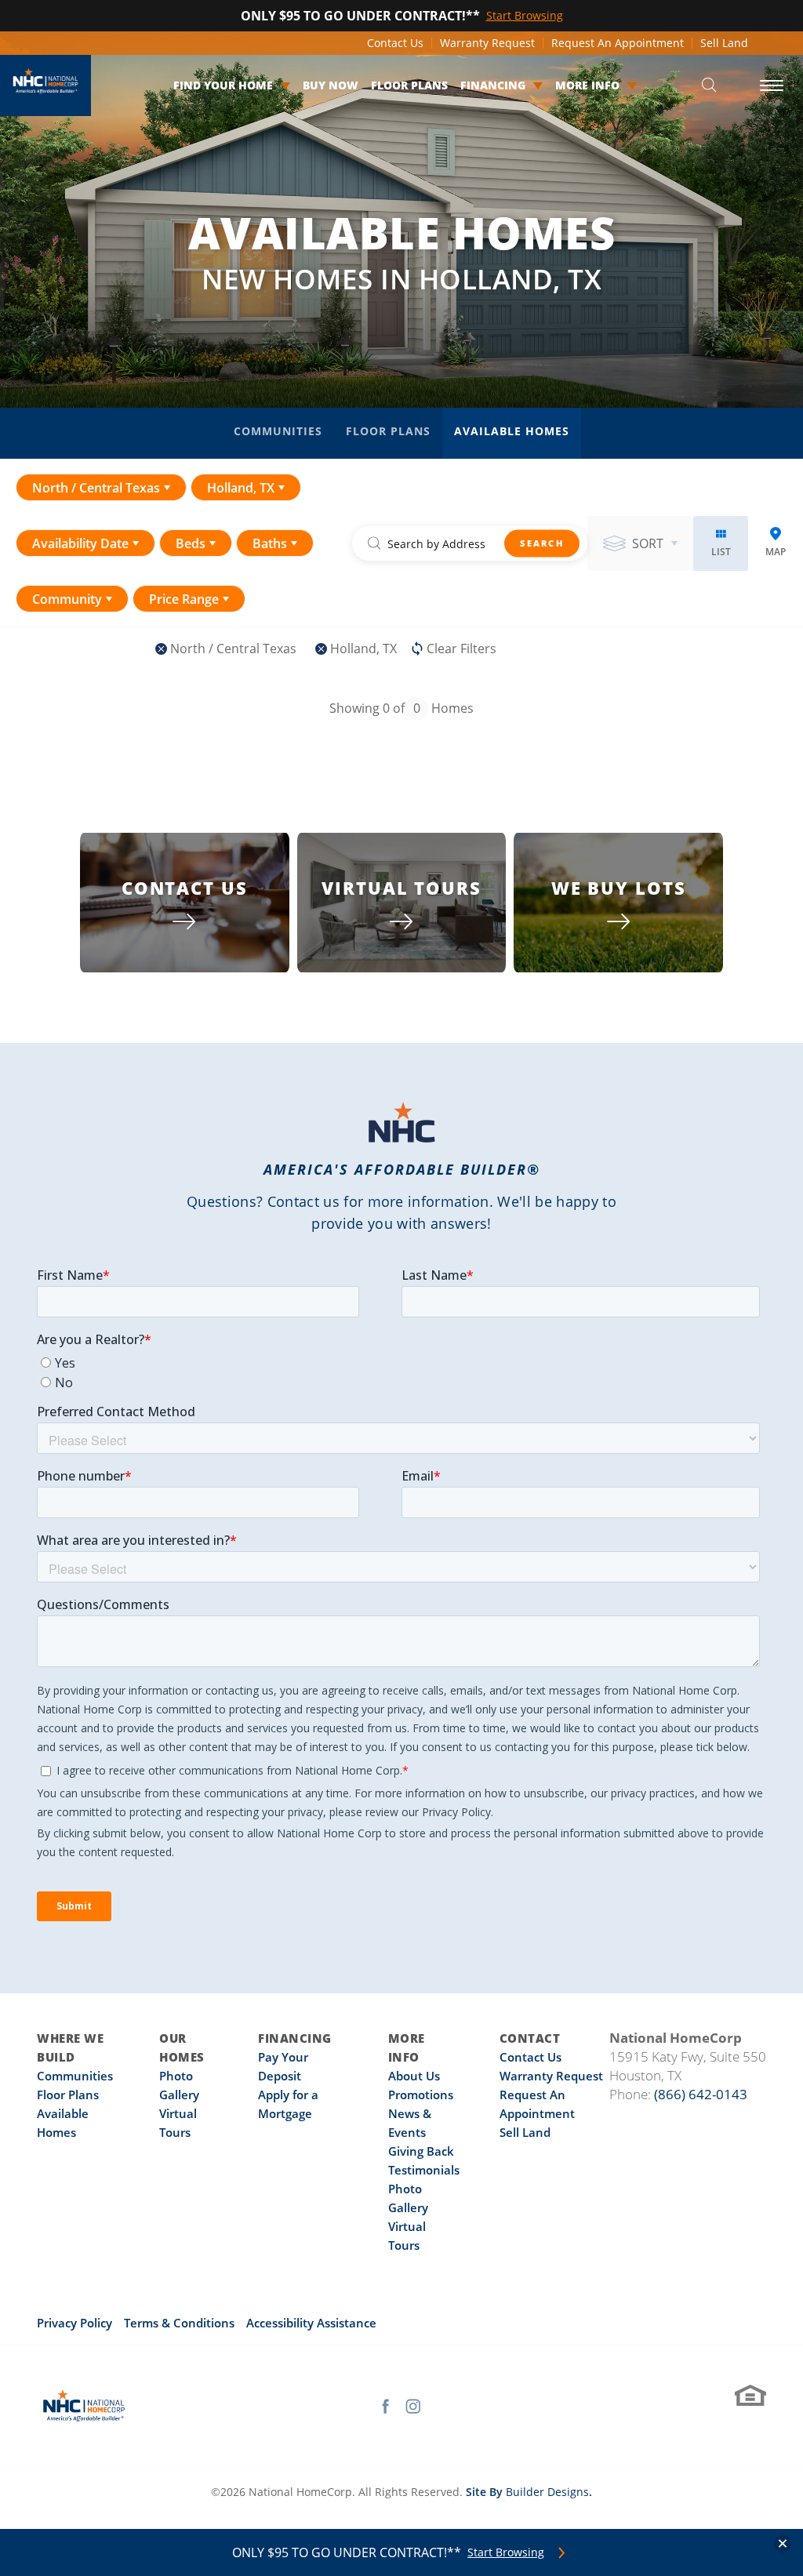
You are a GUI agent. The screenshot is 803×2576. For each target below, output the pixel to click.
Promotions (421, 2095)
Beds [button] (191, 543)
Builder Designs (547, 2492)
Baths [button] (270, 543)
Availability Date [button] (80, 543)
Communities (278, 431)
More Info (407, 2047)
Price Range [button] (184, 599)
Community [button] (67, 599)
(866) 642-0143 (701, 2094)
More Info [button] (587, 85)
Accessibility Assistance (311, 2323)
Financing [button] (493, 85)
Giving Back (421, 2151)
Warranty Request (487, 43)
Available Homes (512, 431)
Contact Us (395, 43)
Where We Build (70, 2047)
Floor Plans (409, 85)
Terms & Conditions (179, 2323)
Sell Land (724, 43)
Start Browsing (506, 2552)
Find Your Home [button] (223, 85)
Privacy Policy (74, 2323)
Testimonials (424, 2170)
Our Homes (182, 2047)
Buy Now (331, 85)
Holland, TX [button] (241, 488)
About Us (414, 2076)
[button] (709, 86)
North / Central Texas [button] (96, 488)
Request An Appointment (618, 43)
